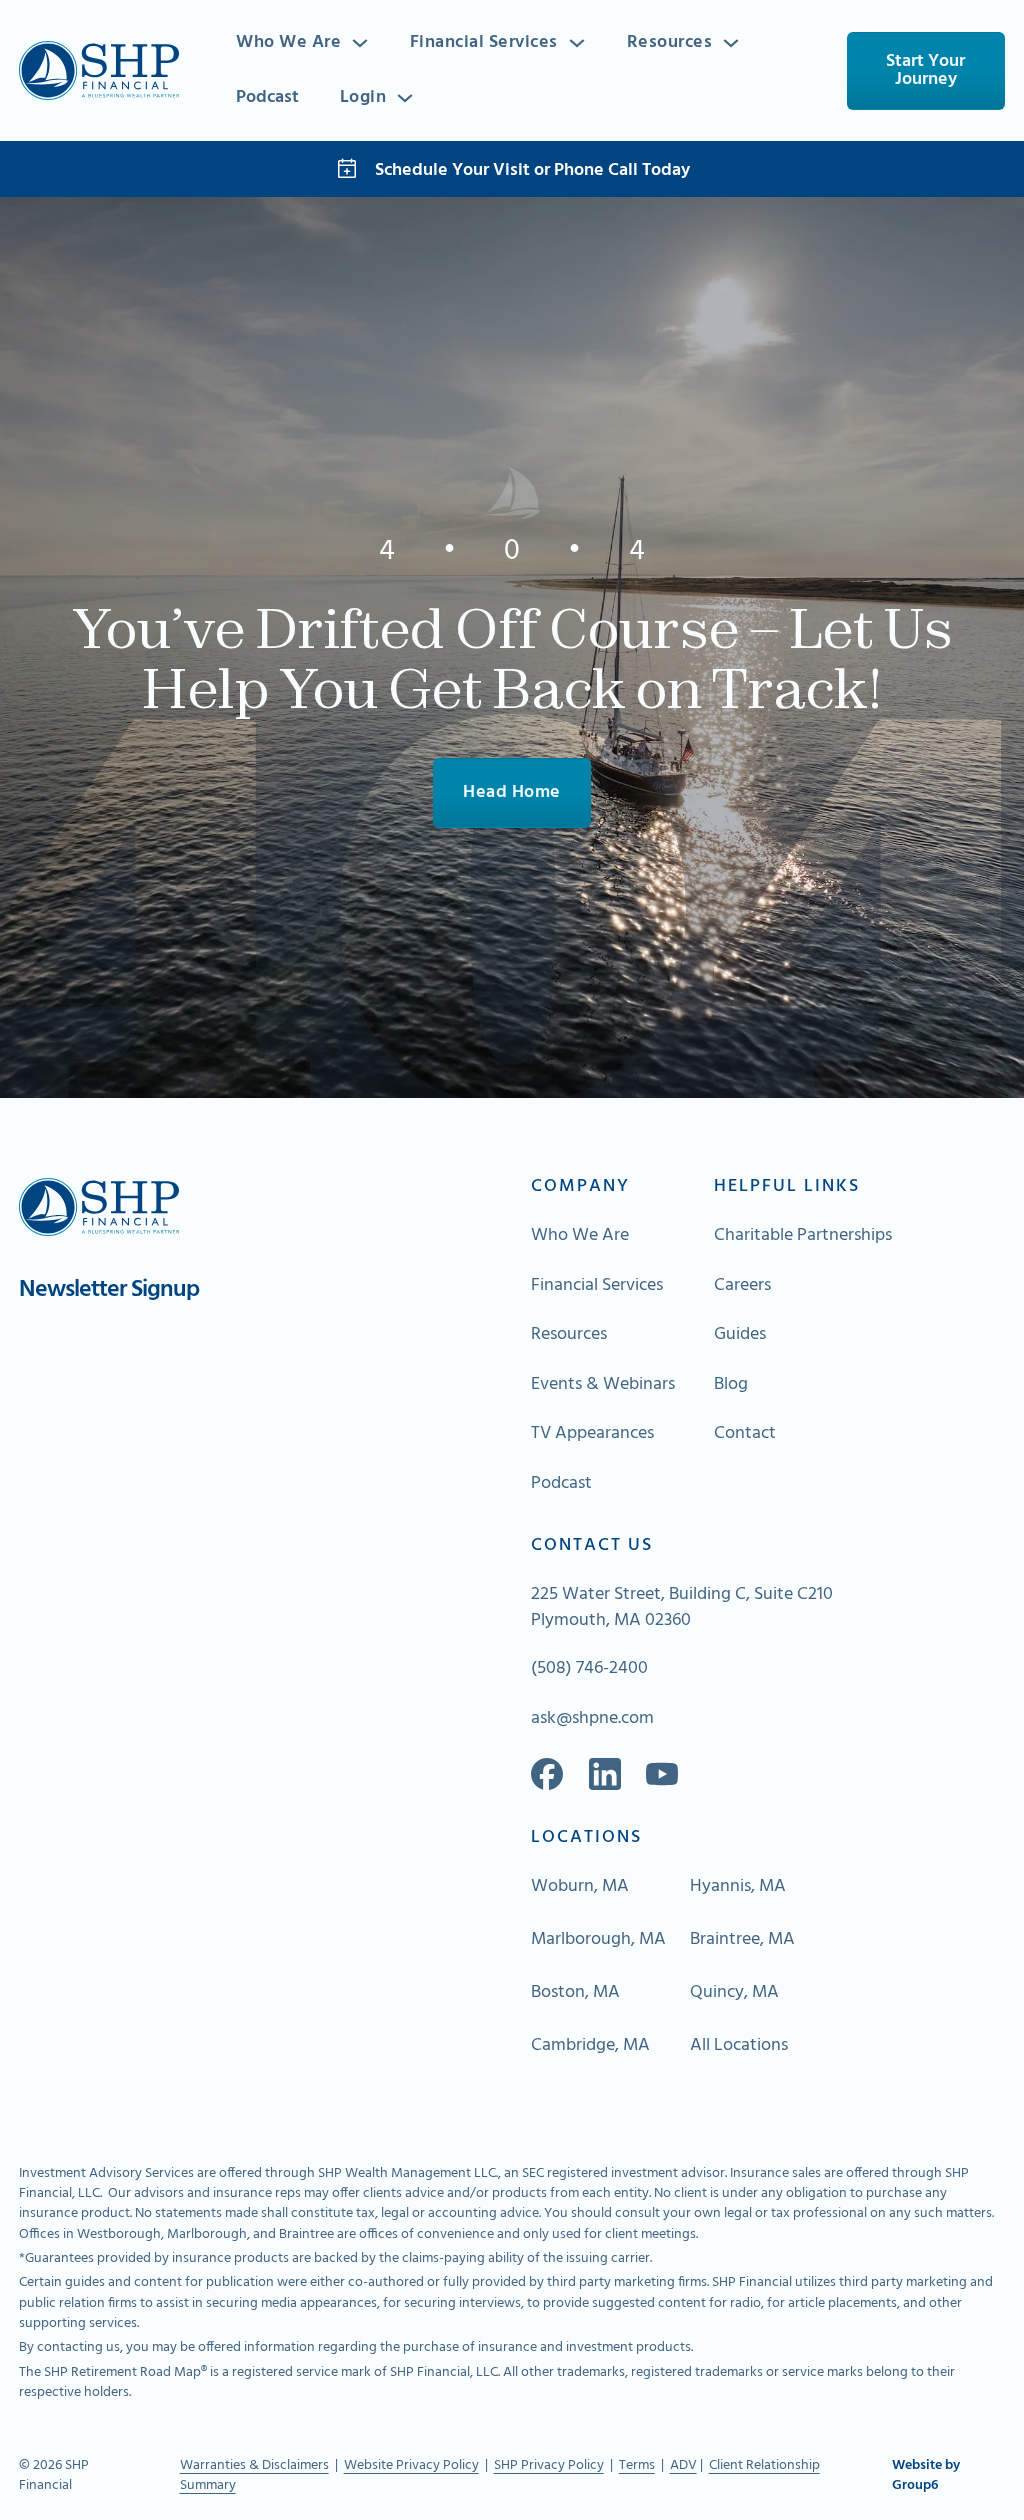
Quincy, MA (734, 1993)
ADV (683, 2465)
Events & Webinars (603, 1385)
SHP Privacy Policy (549, 2465)
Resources (670, 43)
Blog (731, 1385)
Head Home (512, 792)
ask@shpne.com (592, 1719)
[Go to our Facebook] (547, 1774)
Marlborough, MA (598, 1940)
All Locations (739, 2046)
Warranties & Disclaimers (254, 2465)
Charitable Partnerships (803, 1236)
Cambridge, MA (590, 2046)
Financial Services (484, 43)
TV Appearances (592, 1434)
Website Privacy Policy (411, 2465)
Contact (745, 1434)
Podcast (267, 97)
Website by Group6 (926, 2476)
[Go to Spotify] (662, 1774)
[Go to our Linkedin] (605, 1774)
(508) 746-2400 (589, 1669)
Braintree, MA (742, 1940)
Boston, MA (575, 1993)
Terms (637, 2465)
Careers (742, 1286)
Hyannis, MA (738, 1887)
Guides (740, 1335)
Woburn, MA (580, 1887)
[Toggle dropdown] (360, 43)
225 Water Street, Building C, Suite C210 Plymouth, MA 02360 (682, 1608)
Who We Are (288, 43)
